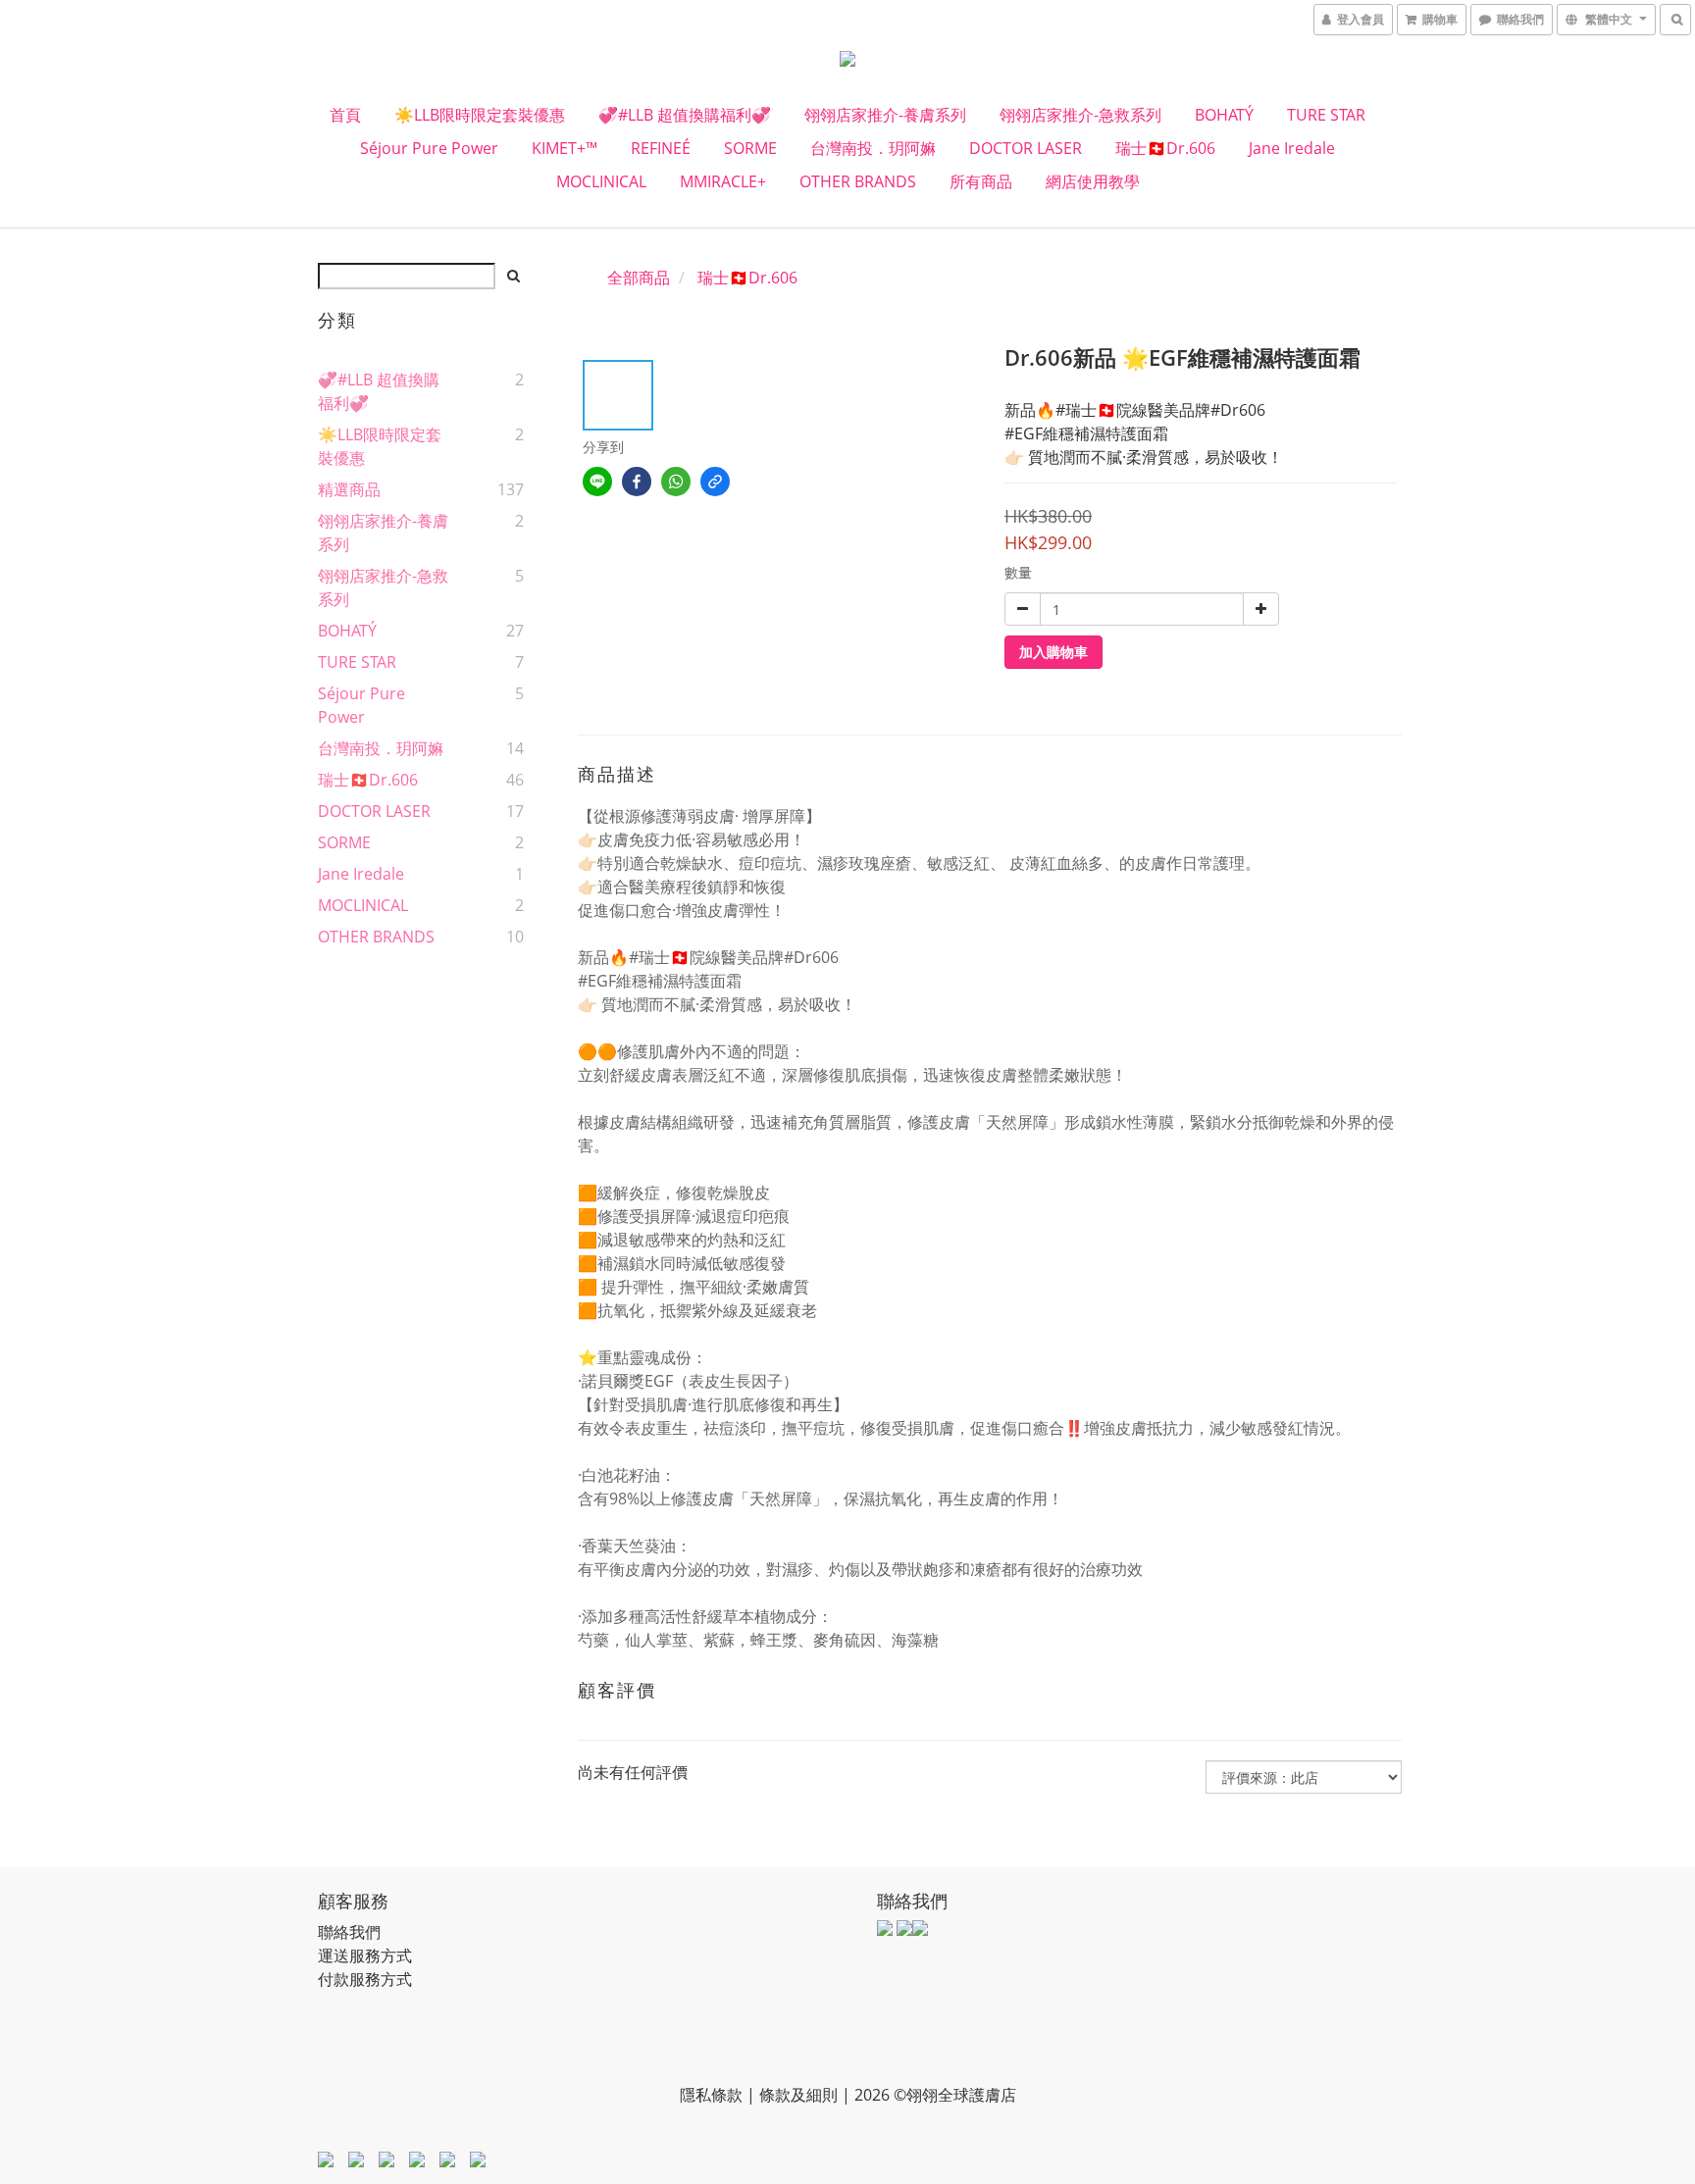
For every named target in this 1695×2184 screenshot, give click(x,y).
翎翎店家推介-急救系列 (1080, 115)
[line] (597, 482)
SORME (750, 148)
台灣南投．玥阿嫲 (873, 148)
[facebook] (637, 482)
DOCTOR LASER (1026, 148)
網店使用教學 (1093, 181)
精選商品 (349, 489)
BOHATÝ (1224, 115)
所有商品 (981, 181)
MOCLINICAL (601, 181)
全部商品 (639, 278)
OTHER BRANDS (858, 181)
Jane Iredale (1292, 148)
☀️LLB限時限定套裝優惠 (480, 115)
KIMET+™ (565, 148)
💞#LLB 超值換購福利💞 (685, 115)
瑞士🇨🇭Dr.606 (1165, 148)
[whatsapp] (676, 482)
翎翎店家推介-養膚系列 (885, 115)
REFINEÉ (661, 148)
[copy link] (715, 482)
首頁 (345, 115)
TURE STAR (1326, 115)
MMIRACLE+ (723, 181)
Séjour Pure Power (429, 148)
